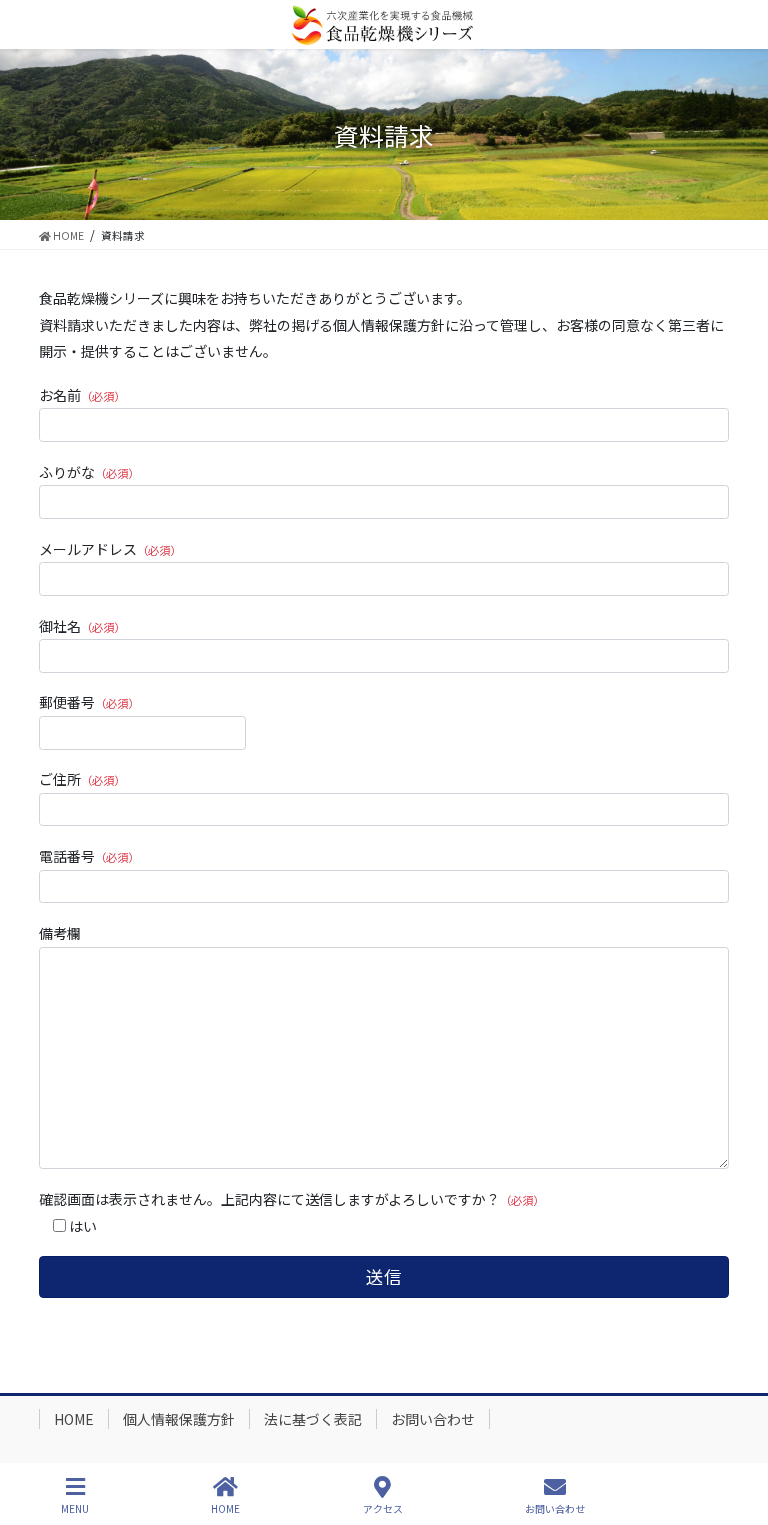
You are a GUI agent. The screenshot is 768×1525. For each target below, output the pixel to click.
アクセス (383, 1508)
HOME (74, 1419)
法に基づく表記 (313, 1419)
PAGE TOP (736, 1434)
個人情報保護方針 (179, 1419)
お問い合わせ (433, 1419)
